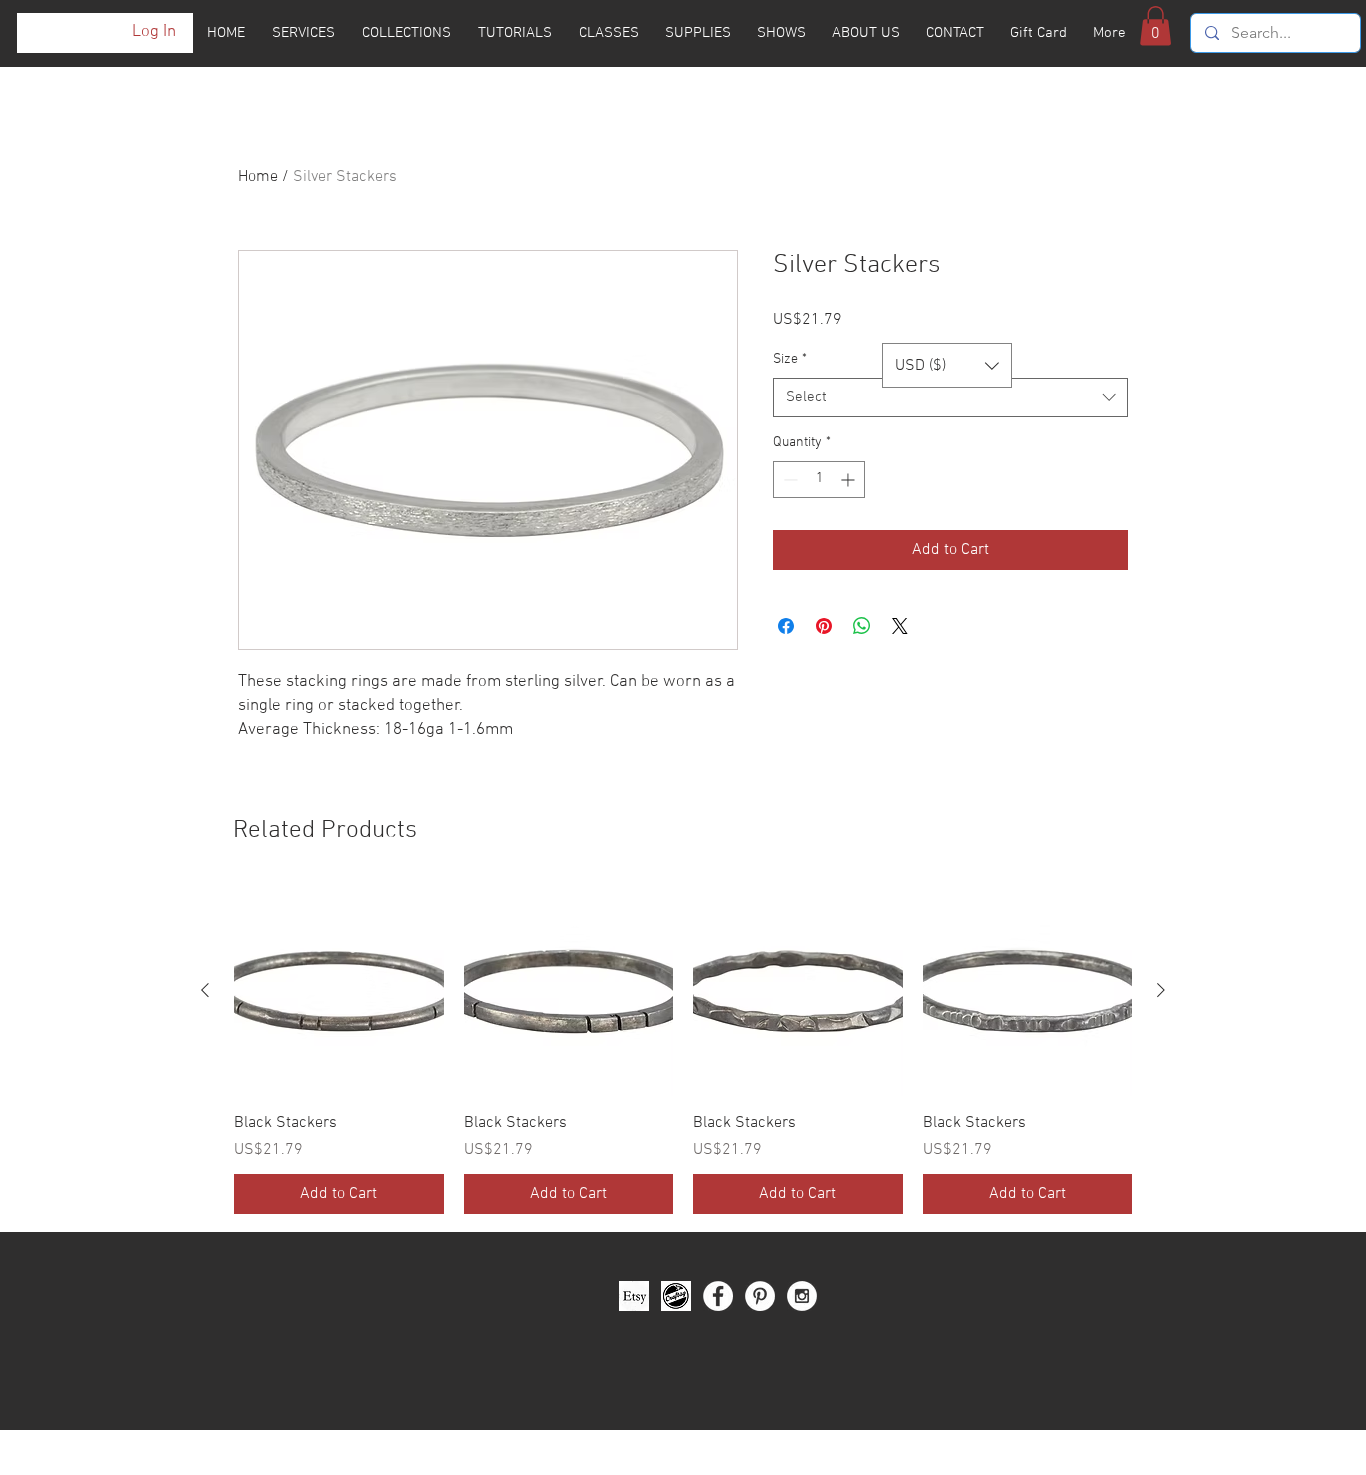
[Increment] (849, 479)
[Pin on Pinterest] (824, 626)
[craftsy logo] (676, 1296)
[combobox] (950, 397)
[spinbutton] (819, 479)
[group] (683, 1050)
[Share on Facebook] (786, 626)
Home (258, 177)
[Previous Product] (205, 990)
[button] (1155, 25)
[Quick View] (339, 991)
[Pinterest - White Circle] (760, 1296)
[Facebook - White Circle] (718, 1296)
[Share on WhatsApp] (862, 626)
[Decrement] (788, 479)
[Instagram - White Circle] (802, 1296)
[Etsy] (634, 1296)
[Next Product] (1161, 990)
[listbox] (947, 365)
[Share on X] (900, 626)
